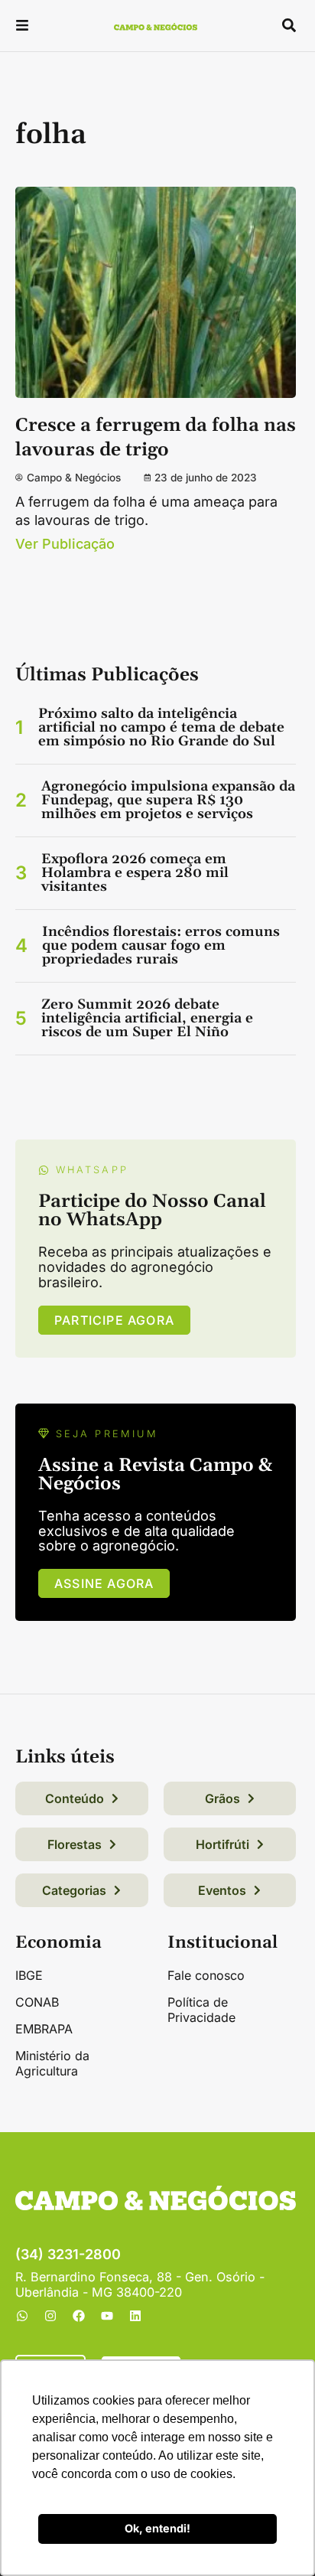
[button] (22, 27)
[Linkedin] (135, 2316)
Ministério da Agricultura (52, 2063)
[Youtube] (107, 2316)
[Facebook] (79, 2316)
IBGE (29, 1975)
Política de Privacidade (201, 2010)
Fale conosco (206, 1975)
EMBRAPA (44, 2029)
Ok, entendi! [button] (157, 2528)
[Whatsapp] (22, 2316)
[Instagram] (50, 2316)
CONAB (37, 2002)
